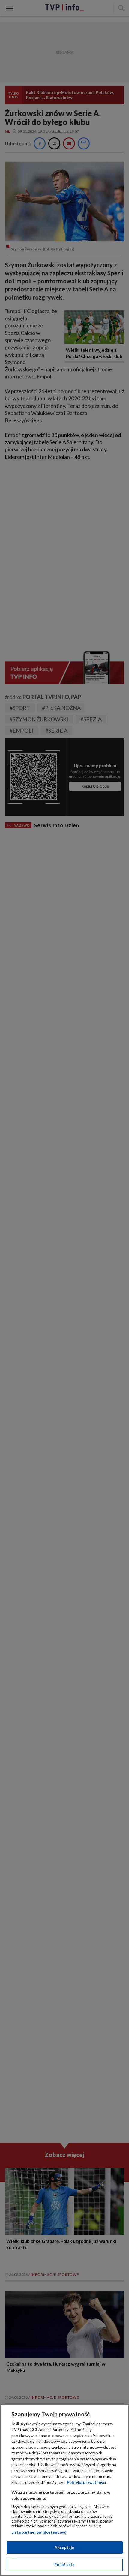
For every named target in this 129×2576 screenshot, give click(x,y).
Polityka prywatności (87, 2482)
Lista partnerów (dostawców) (39, 2532)
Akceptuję (64, 2547)
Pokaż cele (64, 2565)
